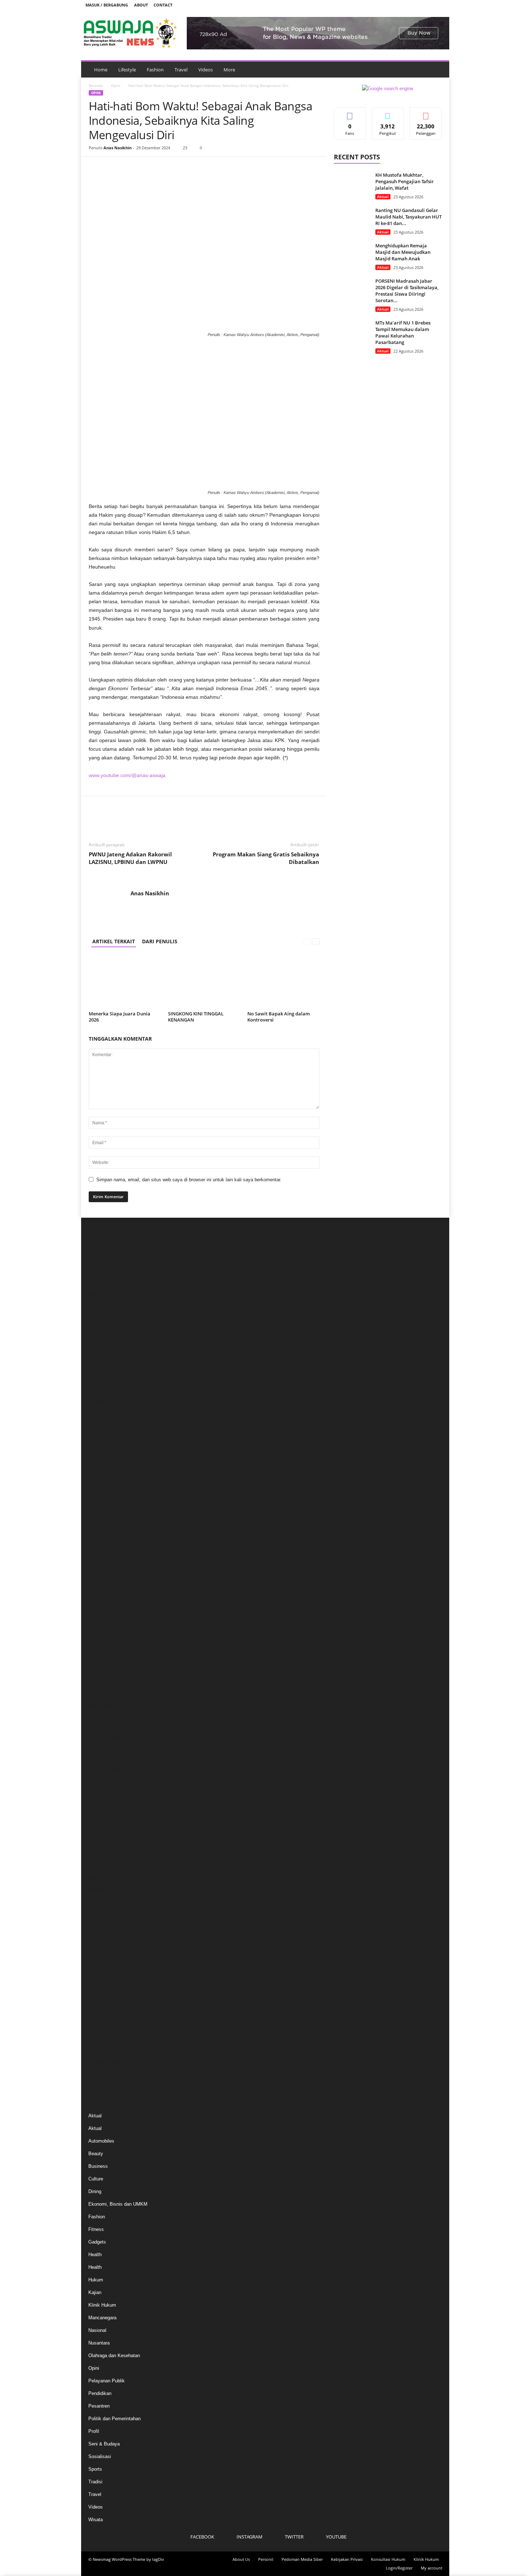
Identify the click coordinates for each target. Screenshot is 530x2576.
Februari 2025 (103, 1457)
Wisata (96, 2520)
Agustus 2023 (103, 1651)
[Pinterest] (129, 168)
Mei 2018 (98, 2008)
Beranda (96, 85)
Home (101, 70)
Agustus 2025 (103, 1392)
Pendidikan (100, 2393)
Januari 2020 (102, 1933)
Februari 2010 (103, 2041)
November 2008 (105, 2052)
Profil (94, 2431)
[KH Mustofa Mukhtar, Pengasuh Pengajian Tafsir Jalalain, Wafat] (352, 185)
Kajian (95, 2292)
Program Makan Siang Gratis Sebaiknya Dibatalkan (266, 858)
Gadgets (97, 2242)
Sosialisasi (100, 2456)
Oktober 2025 (102, 1370)
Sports (95, 2469)
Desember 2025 (105, 1348)
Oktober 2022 (102, 1759)
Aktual (383, 197)
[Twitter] (428, 5)
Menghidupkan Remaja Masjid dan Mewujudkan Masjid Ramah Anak (403, 252)
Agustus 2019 (103, 1987)
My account (432, 2568)
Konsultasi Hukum (388, 2559)
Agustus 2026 (103, 1262)
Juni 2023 (98, 1673)
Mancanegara (102, 2318)
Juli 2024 (98, 1532)
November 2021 (105, 1878)
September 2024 (105, 1511)
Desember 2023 (105, 1608)
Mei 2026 (98, 1294)
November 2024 (105, 1489)
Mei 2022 (98, 1814)
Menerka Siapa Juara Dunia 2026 (120, 1017)
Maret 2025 (100, 1446)
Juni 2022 (98, 1803)
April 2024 (99, 1565)
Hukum (96, 2280)
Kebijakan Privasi (347, 2559)
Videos (206, 70)
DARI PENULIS (160, 941)
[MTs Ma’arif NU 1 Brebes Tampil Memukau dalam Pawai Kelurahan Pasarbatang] (352, 333)
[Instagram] (417, 5)
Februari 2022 (103, 1846)
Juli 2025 (98, 1402)
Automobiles (101, 2141)
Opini (116, 85)
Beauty (96, 2154)
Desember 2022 (105, 1738)
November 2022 (105, 1749)
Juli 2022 (98, 1792)
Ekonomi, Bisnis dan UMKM (118, 2204)
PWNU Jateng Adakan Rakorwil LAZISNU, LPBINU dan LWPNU (130, 858)
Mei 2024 (98, 1554)
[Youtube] (440, 5)
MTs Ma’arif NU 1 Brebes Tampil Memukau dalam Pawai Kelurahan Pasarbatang (403, 332)
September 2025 (105, 1381)
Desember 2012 (105, 2030)
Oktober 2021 (102, 1889)
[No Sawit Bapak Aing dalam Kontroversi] (283, 982)
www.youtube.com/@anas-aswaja (127, 775)
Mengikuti (388, 113)
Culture (96, 2179)
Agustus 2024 (103, 1521)
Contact (163, 5)
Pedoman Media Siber (302, 2559)
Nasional (97, 2330)
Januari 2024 (102, 1597)
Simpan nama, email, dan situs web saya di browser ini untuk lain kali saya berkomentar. (189, 1180)
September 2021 (105, 1900)
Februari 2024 (103, 1586)
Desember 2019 (105, 1943)
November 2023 (105, 1619)
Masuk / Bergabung (107, 5)
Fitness (96, 2229)
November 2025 (105, 1359)
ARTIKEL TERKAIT (114, 941)
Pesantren (99, 2406)
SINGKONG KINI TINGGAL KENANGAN (196, 1017)
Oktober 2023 (102, 1630)
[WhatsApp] (146, 168)
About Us (241, 2559)
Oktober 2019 (102, 1965)
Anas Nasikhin (118, 148)
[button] (438, 70)
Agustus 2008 (103, 2073)
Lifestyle (127, 70)
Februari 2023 (103, 1716)
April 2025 (99, 1435)
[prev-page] (307, 941)
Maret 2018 (100, 2019)
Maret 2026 (100, 1316)
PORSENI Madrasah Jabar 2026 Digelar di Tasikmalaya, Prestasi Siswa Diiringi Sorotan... (407, 291)
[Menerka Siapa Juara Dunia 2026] (125, 982)
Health (95, 2255)
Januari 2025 (102, 1467)
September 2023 (105, 1640)
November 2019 (105, 1954)
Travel (181, 70)
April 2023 (99, 1695)
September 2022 (105, 1770)
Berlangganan (426, 115)
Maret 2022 (100, 1835)
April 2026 (99, 1305)
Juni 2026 (98, 1283)
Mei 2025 (98, 1424)
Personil (266, 2559)
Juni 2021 (98, 1911)
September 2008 (105, 2062)
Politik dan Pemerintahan (114, 2419)
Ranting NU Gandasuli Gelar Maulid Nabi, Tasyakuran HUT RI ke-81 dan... (408, 217)
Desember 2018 (105, 1997)
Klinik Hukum (102, 2305)
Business (98, 2166)
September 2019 (105, 1976)
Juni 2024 (98, 1543)
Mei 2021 (98, 1922)
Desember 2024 (105, 1478)
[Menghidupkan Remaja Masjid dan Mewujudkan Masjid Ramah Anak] (352, 256)
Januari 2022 (102, 1857)
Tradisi (95, 2482)
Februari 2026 (103, 1327)
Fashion (155, 70)
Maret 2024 (100, 1576)
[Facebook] (406, 5)
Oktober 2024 (102, 1500)
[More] (163, 168)
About (141, 5)
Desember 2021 (105, 1868)
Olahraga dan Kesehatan (114, 2356)
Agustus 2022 (103, 1781)
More (229, 70)
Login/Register (399, 2568)
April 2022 (99, 1824)
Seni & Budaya (104, 2444)
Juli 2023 (98, 1662)
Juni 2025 (98, 1413)
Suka (350, 113)
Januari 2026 (102, 1338)
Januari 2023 (102, 1727)
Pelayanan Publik (107, 2381)
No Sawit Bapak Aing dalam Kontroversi (279, 1017)
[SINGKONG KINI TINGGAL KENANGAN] (204, 982)
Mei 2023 (98, 1684)
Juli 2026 (98, 1273)
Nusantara (99, 2343)
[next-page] (316, 941)
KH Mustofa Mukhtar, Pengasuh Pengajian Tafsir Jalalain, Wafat (405, 181)
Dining (95, 2191)
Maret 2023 (100, 1705)
